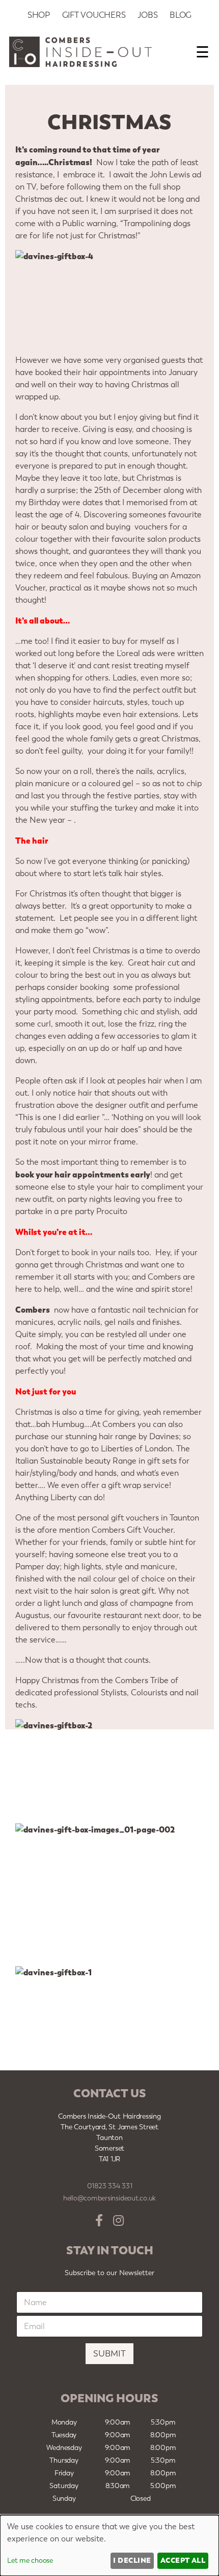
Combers (33, 1310)
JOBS (147, 15)
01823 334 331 (110, 2186)
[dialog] (109, 2546)
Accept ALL (183, 2560)
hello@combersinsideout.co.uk (109, 2198)
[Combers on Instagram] (118, 2221)
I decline (132, 2560)
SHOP (39, 15)
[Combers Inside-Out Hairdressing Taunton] (80, 64)
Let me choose (30, 2561)
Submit (109, 2353)
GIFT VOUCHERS (94, 15)
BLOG (181, 15)
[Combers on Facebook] (99, 2221)
